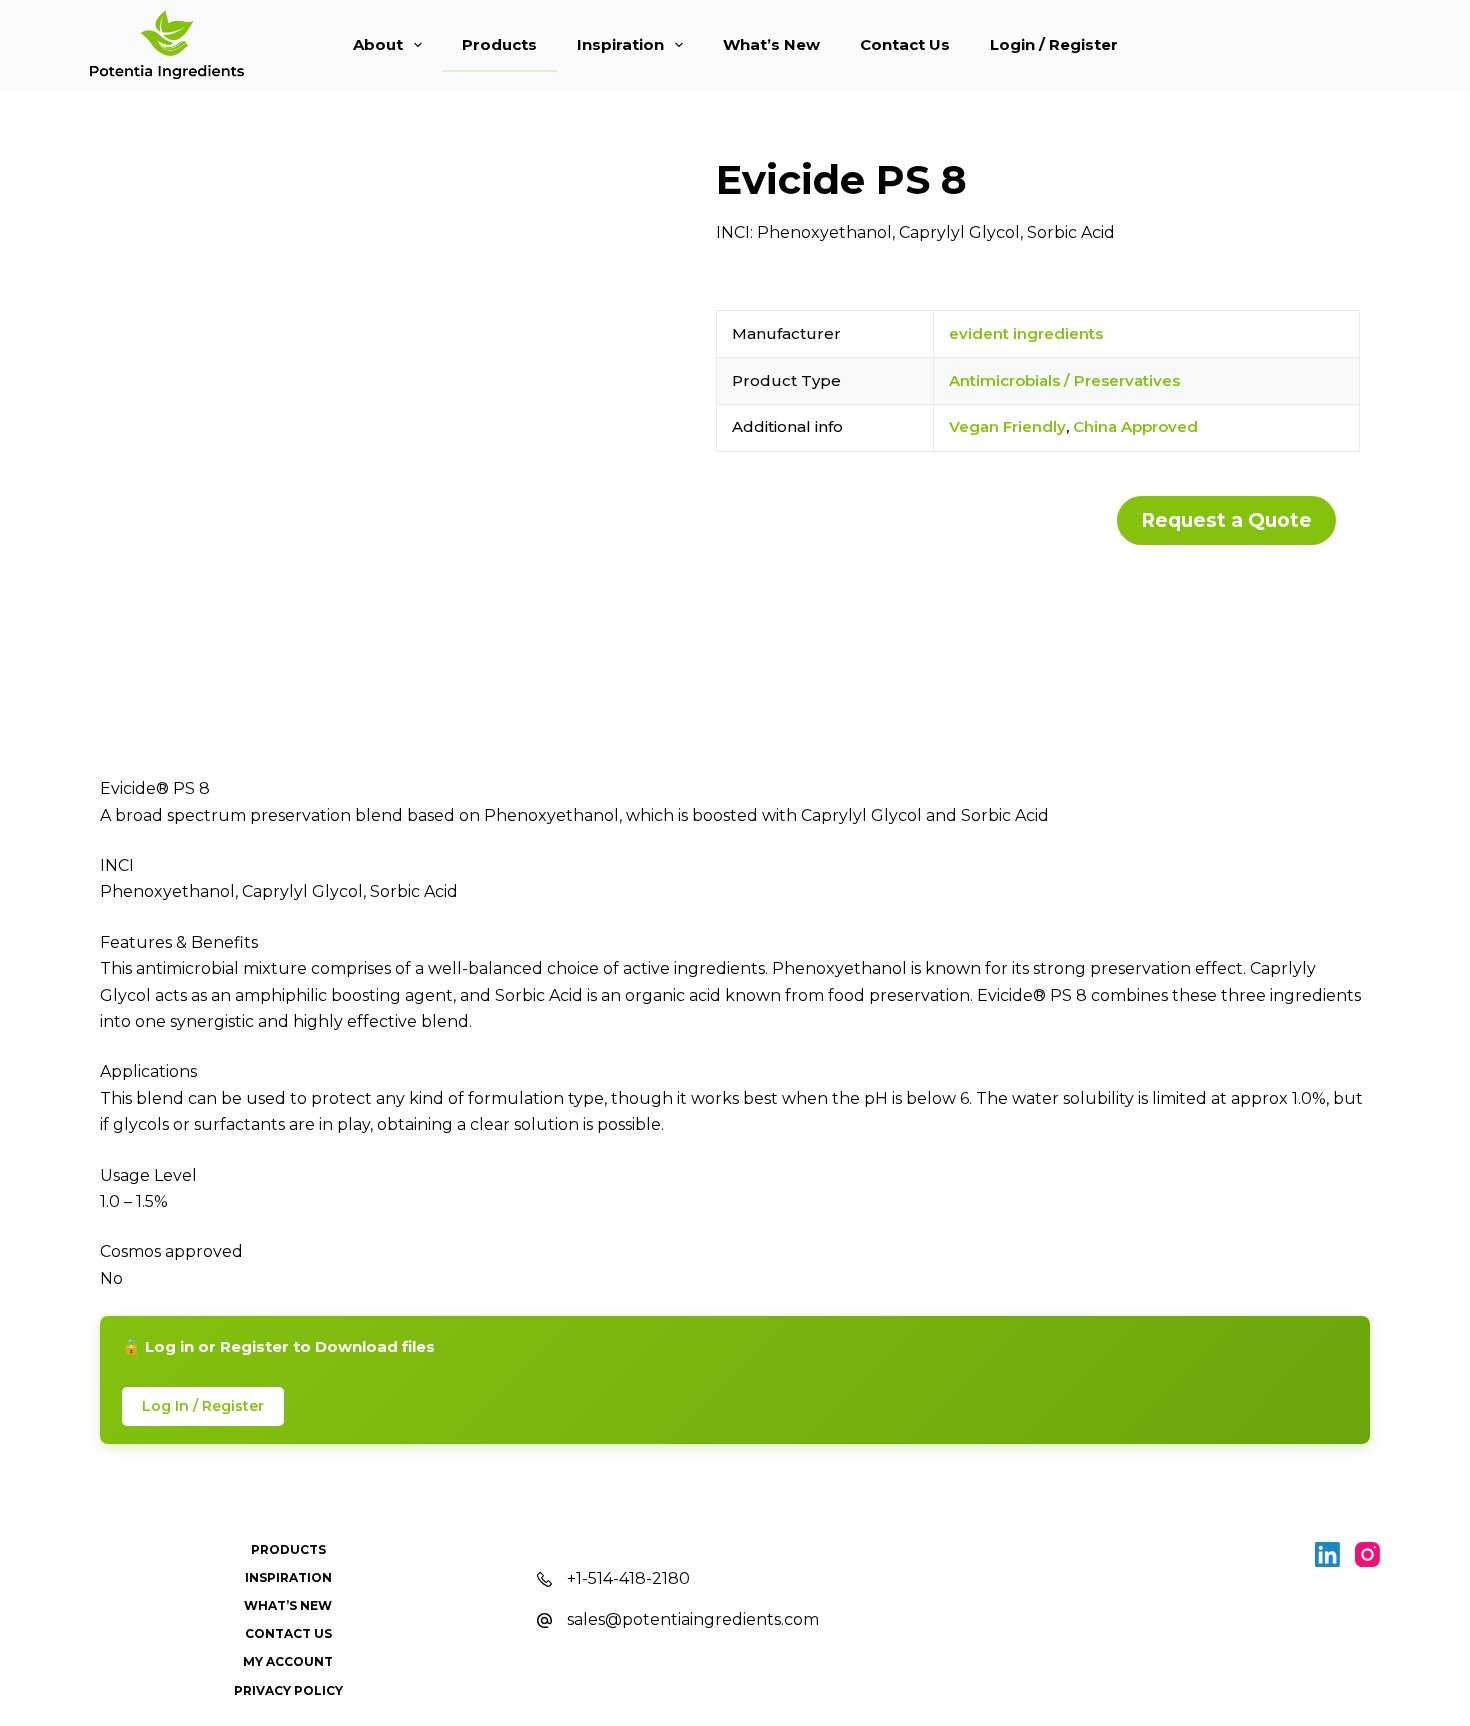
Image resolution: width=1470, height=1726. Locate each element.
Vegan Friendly (1007, 426)
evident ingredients (1026, 333)
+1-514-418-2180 (628, 1578)
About (378, 44)
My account (288, 1661)
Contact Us (905, 44)
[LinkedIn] (1327, 1554)
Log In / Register (203, 1406)
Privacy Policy (288, 1690)
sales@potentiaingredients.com (693, 1619)
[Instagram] (1367, 1554)
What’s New (771, 44)
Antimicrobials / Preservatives (1064, 380)
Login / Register (1054, 44)
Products (499, 44)
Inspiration (620, 44)
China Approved (1135, 426)
